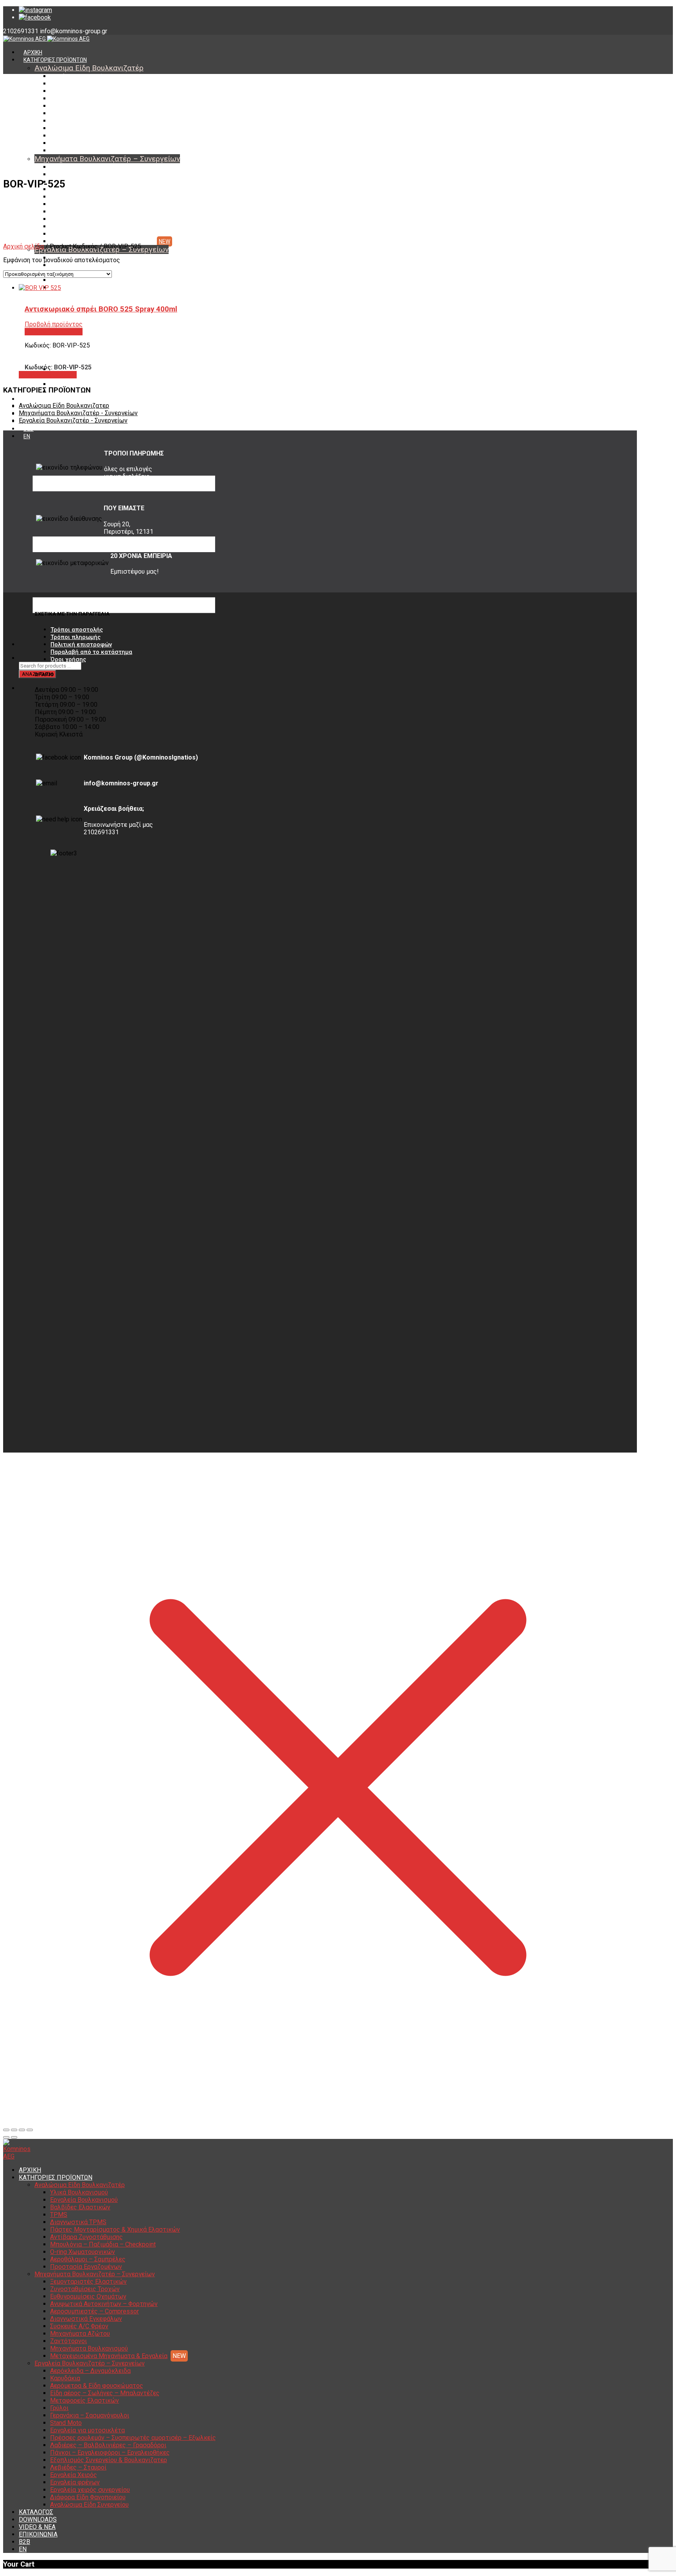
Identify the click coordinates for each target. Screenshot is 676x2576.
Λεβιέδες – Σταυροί (78, 2467)
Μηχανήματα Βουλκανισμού (85, 234)
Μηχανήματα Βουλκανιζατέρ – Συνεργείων (107, 159)
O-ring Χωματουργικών (79, 136)
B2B (29, 429)
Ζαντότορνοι (66, 227)
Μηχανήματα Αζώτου (77, 219)
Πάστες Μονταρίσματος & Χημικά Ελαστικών (107, 113)
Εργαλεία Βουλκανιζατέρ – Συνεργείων (90, 2363)
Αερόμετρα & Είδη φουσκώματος (97, 2386)
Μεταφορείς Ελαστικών (81, 288)
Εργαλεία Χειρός (74, 2475)
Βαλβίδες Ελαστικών (77, 91)
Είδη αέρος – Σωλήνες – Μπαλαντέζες (99, 280)
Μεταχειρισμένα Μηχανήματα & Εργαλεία (102, 241)
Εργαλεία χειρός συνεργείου (86, 377)
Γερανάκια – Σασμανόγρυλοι (90, 2415)
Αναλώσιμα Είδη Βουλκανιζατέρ (89, 68)
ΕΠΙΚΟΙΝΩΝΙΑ (38, 2534)
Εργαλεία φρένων (75, 2482)
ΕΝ (27, 436)
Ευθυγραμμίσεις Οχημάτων (84, 182)
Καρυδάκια (64, 265)
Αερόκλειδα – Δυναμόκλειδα (90, 2371)
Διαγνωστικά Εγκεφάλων (82, 204)
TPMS (58, 99)
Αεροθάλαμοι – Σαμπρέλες (84, 143)
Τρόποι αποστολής (77, 630)
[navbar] (124, 644)
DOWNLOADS (38, 2519)
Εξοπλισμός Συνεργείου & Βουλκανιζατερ (109, 2460)
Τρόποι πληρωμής (76, 637)
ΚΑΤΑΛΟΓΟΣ (39, 399)
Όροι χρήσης (68, 659)
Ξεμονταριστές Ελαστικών (84, 167)
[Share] (14, 2130)
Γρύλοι (59, 2408)
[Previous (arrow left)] (6, 2137)
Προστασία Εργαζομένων (82, 151)
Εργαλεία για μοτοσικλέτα (87, 2430)
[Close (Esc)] (6, 2130)
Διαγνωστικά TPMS (75, 106)
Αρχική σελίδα (23, 246)
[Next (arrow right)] (14, 2137)
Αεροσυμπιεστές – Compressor (90, 197)
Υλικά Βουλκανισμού (76, 76)
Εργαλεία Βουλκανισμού (81, 84)
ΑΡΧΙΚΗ (33, 52)
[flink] (35, 17)
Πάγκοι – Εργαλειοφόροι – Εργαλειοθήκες (110, 2453)
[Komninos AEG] (46, 39)
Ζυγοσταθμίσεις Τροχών (81, 175)
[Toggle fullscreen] (22, 2130)
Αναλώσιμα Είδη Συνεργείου (89, 2505)
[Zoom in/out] (30, 2130)
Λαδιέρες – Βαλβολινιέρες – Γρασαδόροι (108, 2445)
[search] (23, 658)
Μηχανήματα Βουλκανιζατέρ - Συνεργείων (78, 413)
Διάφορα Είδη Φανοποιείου (84, 384)
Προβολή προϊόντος (48, 375)
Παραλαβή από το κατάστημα (91, 652)
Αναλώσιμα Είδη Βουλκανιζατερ (64, 406)
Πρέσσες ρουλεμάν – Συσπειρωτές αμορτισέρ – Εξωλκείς (133, 2438)
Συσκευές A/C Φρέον (76, 212)
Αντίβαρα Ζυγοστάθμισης (83, 121)
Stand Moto (66, 2423)
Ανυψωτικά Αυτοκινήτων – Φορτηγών (99, 189)
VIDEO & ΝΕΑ (37, 2527)
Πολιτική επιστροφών (81, 644)
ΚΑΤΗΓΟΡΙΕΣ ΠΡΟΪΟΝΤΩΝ (55, 60)
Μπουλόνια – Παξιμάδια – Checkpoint (97, 128)
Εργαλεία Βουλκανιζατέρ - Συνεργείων (73, 420)
